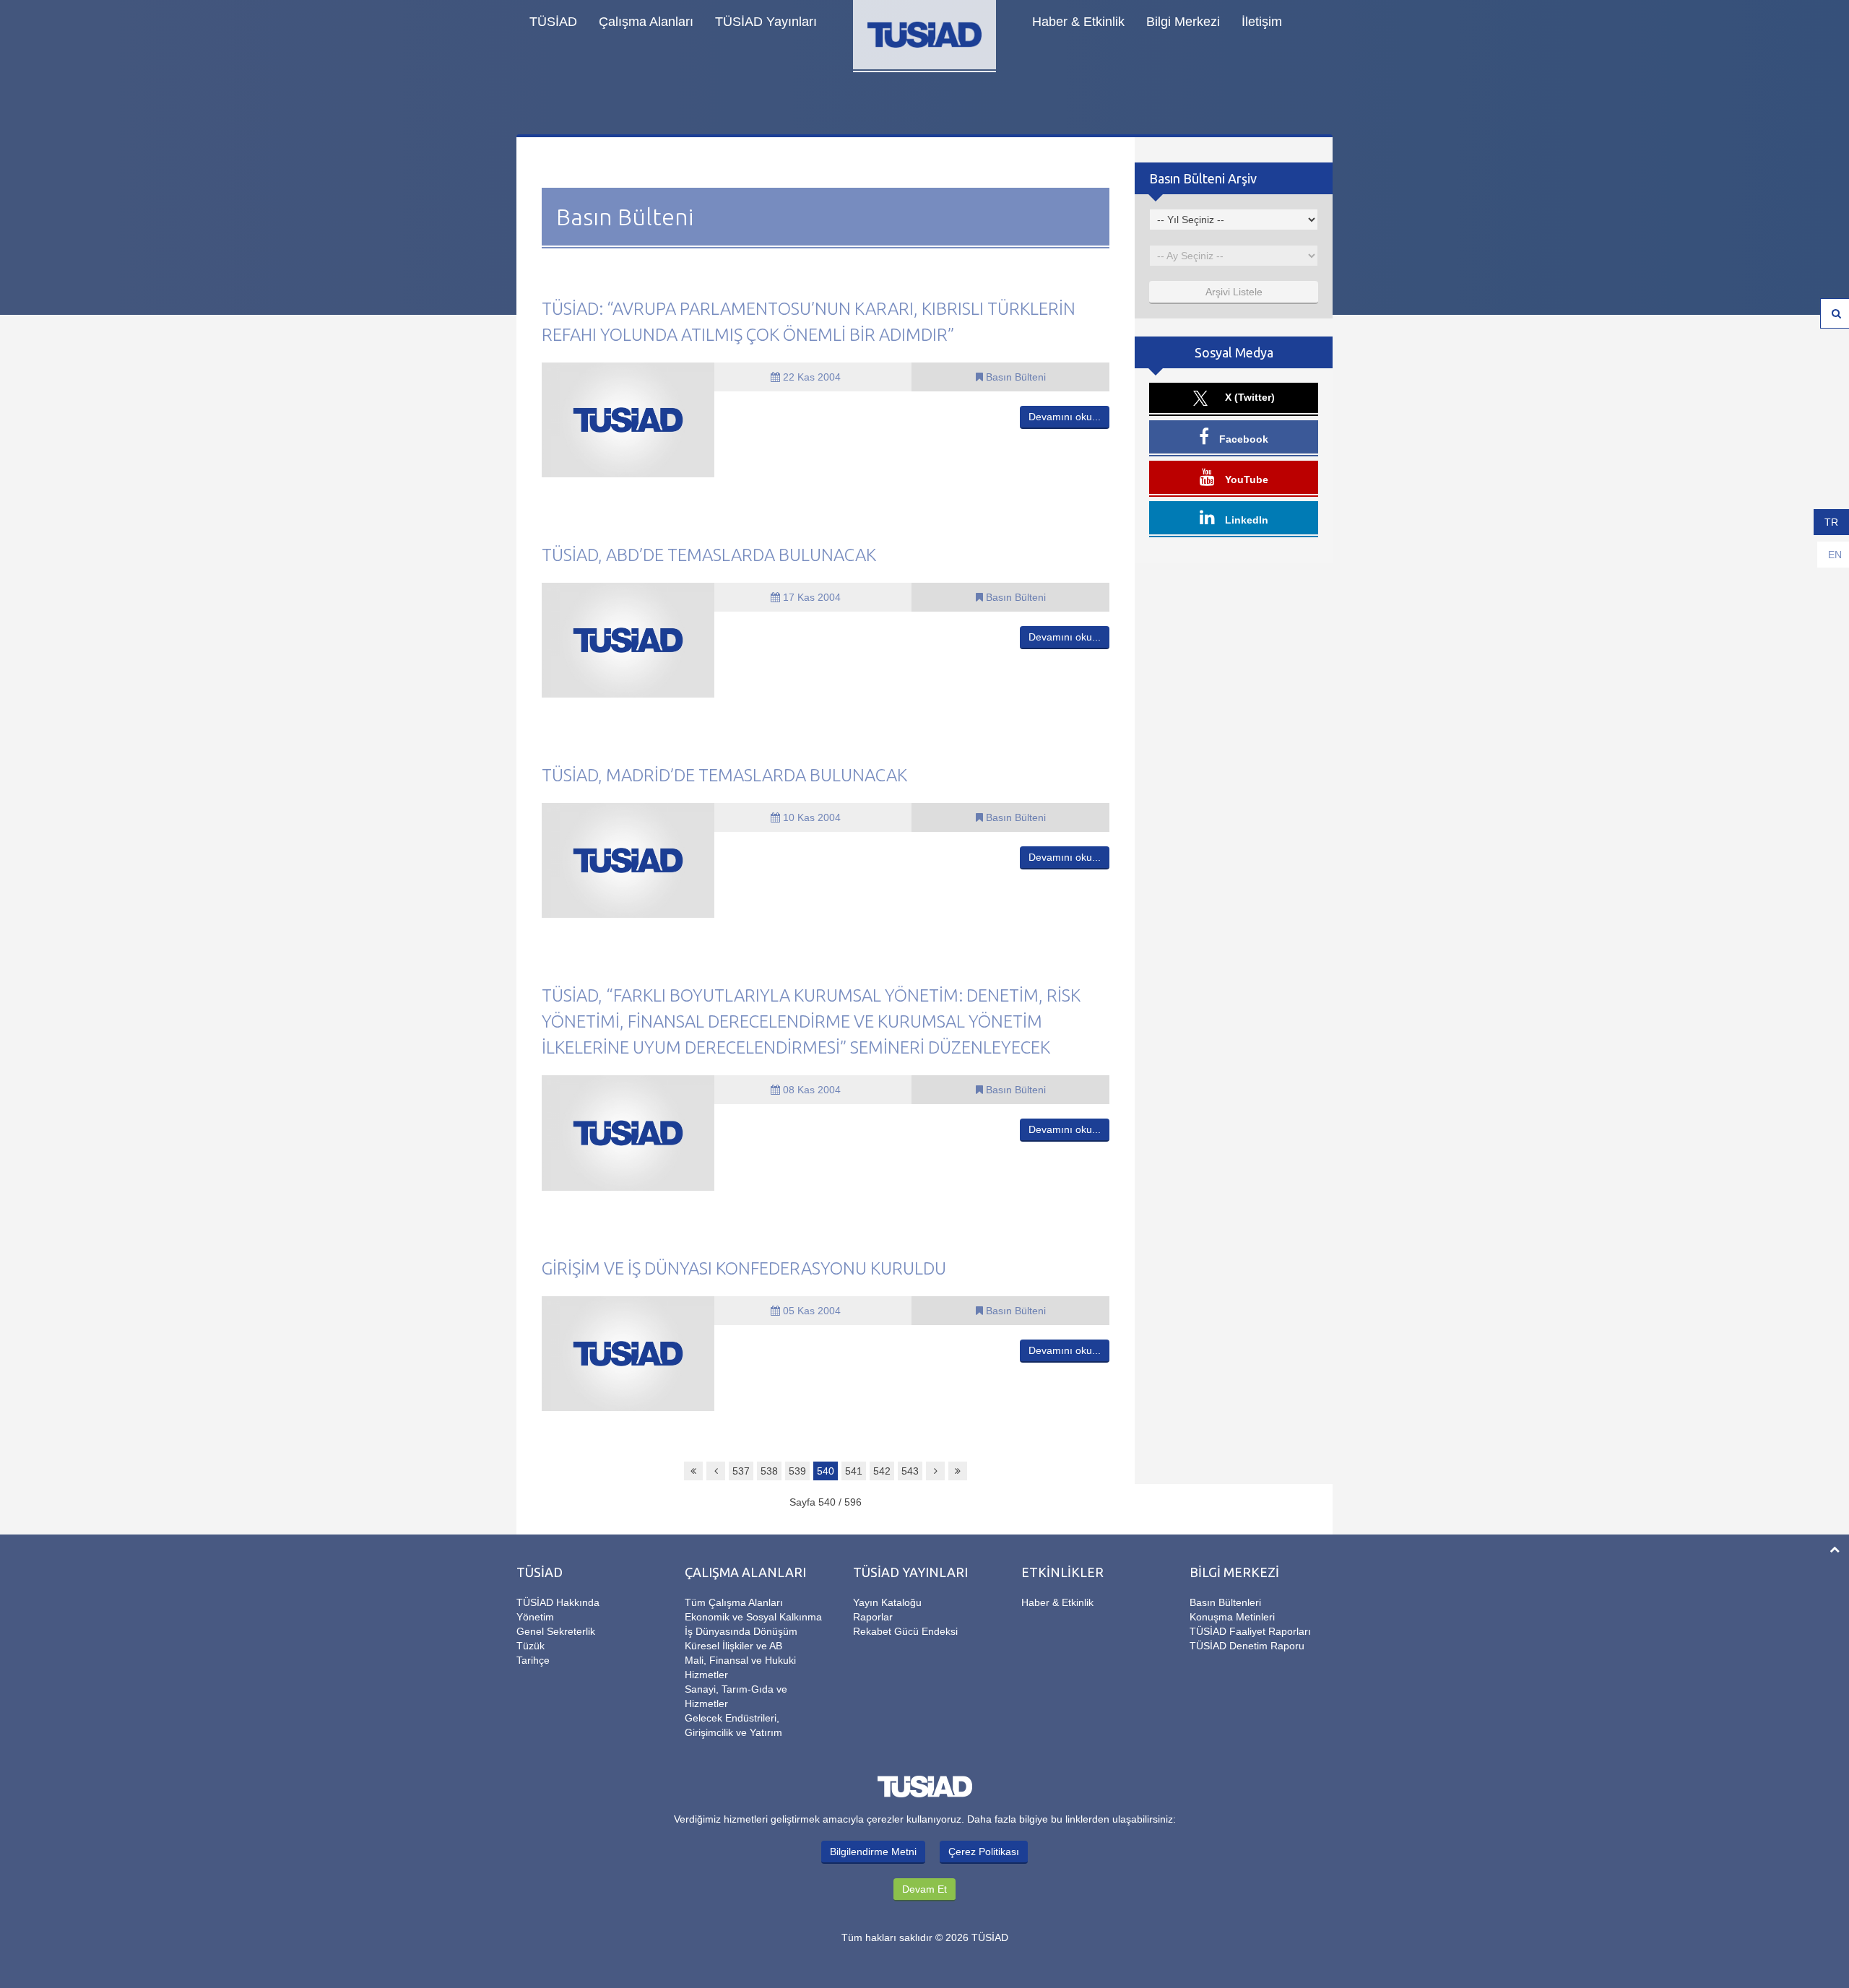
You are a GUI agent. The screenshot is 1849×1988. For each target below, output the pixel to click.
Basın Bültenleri (1225, 1602)
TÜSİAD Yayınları (766, 22)
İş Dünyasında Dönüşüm (741, 1631)
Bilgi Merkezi (1183, 22)
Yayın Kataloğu (887, 1602)
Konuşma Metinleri (1232, 1617)
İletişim (1262, 22)
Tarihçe (533, 1660)
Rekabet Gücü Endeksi (905, 1631)
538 (769, 1471)
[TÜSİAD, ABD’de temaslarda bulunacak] (628, 639)
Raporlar (873, 1617)
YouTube (1245, 479)
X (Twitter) (1248, 397)
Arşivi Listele (1234, 292)
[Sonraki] (935, 1471)
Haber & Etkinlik (1078, 22)
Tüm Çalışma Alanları (734, 1602)
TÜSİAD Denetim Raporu (1247, 1646)
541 (854, 1471)
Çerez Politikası (984, 1852)
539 (797, 1471)
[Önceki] (716, 1471)
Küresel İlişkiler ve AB (733, 1646)
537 (741, 1471)
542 (882, 1471)
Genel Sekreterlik (556, 1631)
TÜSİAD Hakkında (558, 1602)
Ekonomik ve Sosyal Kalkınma (753, 1617)
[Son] (958, 1471)
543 (910, 1471)
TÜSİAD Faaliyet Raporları (1250, 1631)
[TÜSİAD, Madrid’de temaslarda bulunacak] (628, 860)
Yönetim (535, 1617)
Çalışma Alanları (646, 22)
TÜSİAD (553, 22)
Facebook (1242, 439)
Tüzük (531, 1646)
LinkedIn (1245, 520)
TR (1831, 522)
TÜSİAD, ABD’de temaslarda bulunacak (709, 555)
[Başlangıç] (693, 1471)
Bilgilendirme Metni (873, 1852)
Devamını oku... (1065, 417)
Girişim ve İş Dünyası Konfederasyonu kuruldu (744, 1268)
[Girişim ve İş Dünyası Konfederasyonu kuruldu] (628, 1353)
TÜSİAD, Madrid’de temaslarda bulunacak (724, 775)
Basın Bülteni (1014, 377)
